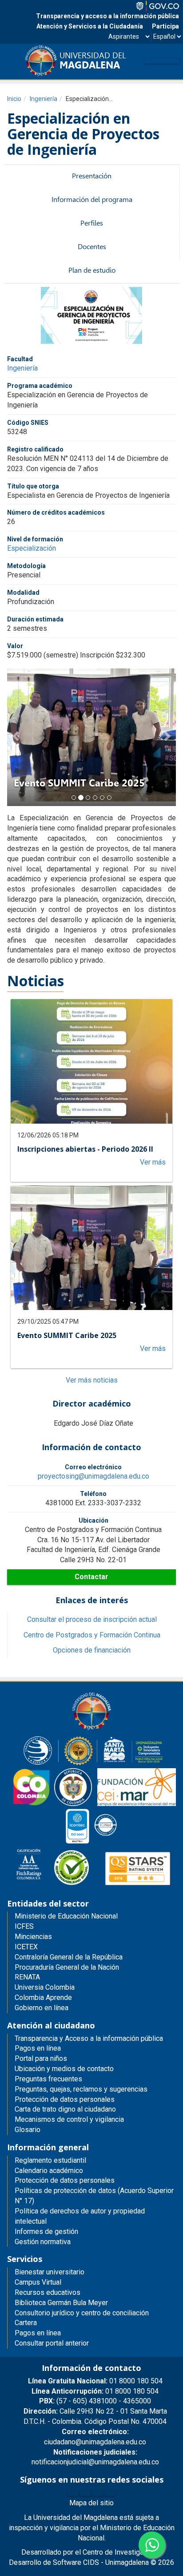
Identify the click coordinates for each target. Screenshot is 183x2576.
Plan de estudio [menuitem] (92, 270)
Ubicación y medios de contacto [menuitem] (64, 2069)
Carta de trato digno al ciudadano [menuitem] (65, 2109)
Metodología (26, 566)
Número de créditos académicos (56, 512)
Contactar (91, 1577)
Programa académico (40, 386)
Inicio (14, 99)
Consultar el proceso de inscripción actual (92, 1619)
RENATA (27, 1977)
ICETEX (26, 1947)
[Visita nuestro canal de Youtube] (110, 2493)
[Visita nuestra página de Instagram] (98, 2493)
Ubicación (93, 1520)
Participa (165, 26)
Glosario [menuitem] (28, 2130)
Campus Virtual (38, 2282)
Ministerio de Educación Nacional (66, 1916)
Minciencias (33, 1937)
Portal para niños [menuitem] (41, 2058)
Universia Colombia (45, 1987)
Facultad (20, 359)
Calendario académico (49, 2171)
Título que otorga (33, 486)
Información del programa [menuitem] (92, 200)
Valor (15, 646)
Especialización (32, 548)
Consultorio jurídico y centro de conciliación (82, 2313)
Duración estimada (35, 619)
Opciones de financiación (92, 1650)
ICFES (24, 1926)
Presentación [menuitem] (92, 176)
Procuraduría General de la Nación (67, 1967)
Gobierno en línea (42, 2008)
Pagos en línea (38, 2333)
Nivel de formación (35, 539)
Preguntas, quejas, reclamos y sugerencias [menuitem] (81, 2089)
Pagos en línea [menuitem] (38, 2048)
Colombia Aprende (43, 1998)
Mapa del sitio (91, 2503)
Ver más (153, 1162)
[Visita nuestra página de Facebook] (73, 2493)
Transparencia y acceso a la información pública (107, 16)
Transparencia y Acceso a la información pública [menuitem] (89, 2038)
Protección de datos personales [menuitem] (65, 2099)
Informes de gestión (46, 2231)
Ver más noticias (92, 1380)
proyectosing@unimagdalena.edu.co (93, 1476)
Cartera (26, 2323)
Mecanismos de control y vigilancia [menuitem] (69, 2119)
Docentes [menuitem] (92, 247)
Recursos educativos (48, 2292)
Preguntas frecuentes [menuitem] (48, 2079)
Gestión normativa (43, 2242)
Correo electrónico (93, 1467)
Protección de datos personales (65, 2180)
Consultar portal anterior (52, 2343)
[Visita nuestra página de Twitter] (85, 2493)
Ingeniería (44, 99)
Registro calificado (35, 449)
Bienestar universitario (50, 2272)
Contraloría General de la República (69, 1957)
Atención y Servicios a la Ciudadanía (90, 26)
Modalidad (23, 593)
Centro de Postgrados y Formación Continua (92, 1635)
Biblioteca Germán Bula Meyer (61, 2303)
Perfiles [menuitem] (92, 223)
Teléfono (93, 1494)
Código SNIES (28, 423)
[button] (16, 735)
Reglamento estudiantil (50, 2160)
